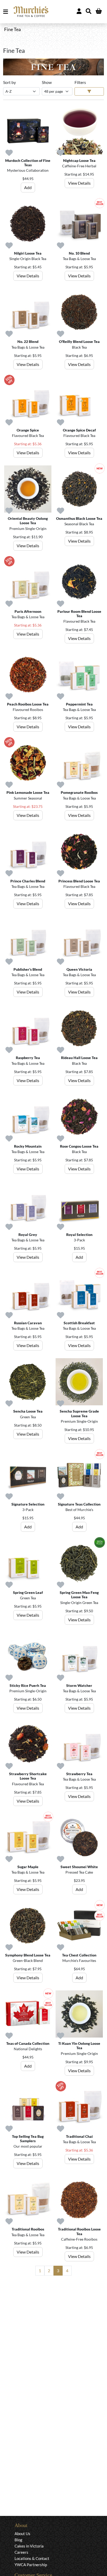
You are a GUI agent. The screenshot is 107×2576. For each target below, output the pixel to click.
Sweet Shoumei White (79, 1867)
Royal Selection (79, 1235)
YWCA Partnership (31, 2565)
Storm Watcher (79, 1685)
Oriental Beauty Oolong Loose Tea (28, 521)
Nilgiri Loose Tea (28, 253)
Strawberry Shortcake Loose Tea (28, 1776)
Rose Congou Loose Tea (79, 1146)
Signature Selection (28, 1504)
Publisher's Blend (28, 969)
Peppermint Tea (79, 704)
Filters (80, 82)
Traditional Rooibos (28, 2229)
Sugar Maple (28, 1867)
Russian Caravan (28, 1323)
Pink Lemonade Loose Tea (28, 792)
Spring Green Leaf (28, 1592)
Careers (21, 2552)
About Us (22, 2534)
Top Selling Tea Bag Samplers (28, 2139)
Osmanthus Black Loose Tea (79, 518)
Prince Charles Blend (28, 881)
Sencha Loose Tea (28, 1411)
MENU (7, 12)
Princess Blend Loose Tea (79, 881)
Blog (18, 2540)
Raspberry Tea (28, 1058)
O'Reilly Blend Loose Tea (79, 341)
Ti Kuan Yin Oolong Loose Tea (79, 2046)
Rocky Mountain (28, 1146)
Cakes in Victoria (29, 2546)
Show (47, 82)
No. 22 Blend (28, 341)
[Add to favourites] (9, 153)
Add (28, 187)
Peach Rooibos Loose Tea (28, 704)
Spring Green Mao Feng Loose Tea (79, 1595)
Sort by (9, 82)
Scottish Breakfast (79, 1323)
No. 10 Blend (79, 253)
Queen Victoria (79, 969)
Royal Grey (28, 1235)
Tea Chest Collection (79, 1955)
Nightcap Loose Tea (79, 160)
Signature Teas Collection (79, 1504)
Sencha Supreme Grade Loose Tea (79, 1413)
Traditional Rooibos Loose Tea (79, 2231)
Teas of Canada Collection (28, 2043)
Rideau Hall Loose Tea (79, 1058)
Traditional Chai (79, 2136)
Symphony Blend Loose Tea (28, 1955)
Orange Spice (28, 430)
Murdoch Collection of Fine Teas (28, 163)
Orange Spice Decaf (79, 430)
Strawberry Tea (79, 1774)
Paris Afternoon (28, 611)
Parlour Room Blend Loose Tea (79, 614)
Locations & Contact (32, 2558)
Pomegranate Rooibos (79, 792)
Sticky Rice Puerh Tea (28, 1685)
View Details (79, 183)
